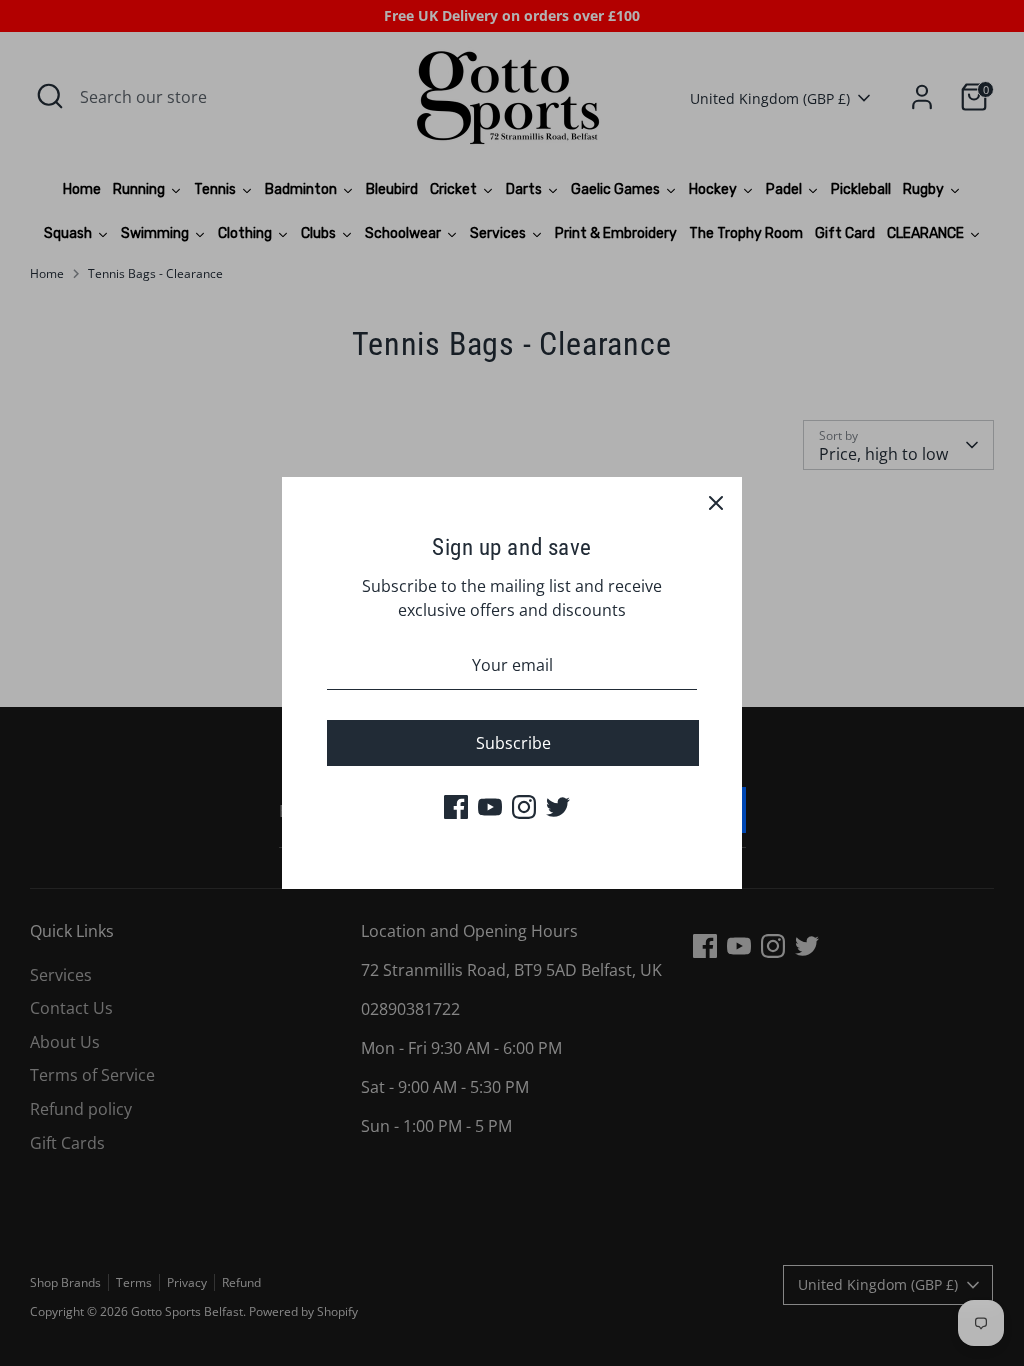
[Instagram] (524, 807)
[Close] (716, 503)
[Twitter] (558, 807)
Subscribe (513, 743)
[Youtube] (490, 807)
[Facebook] (456, 807)
